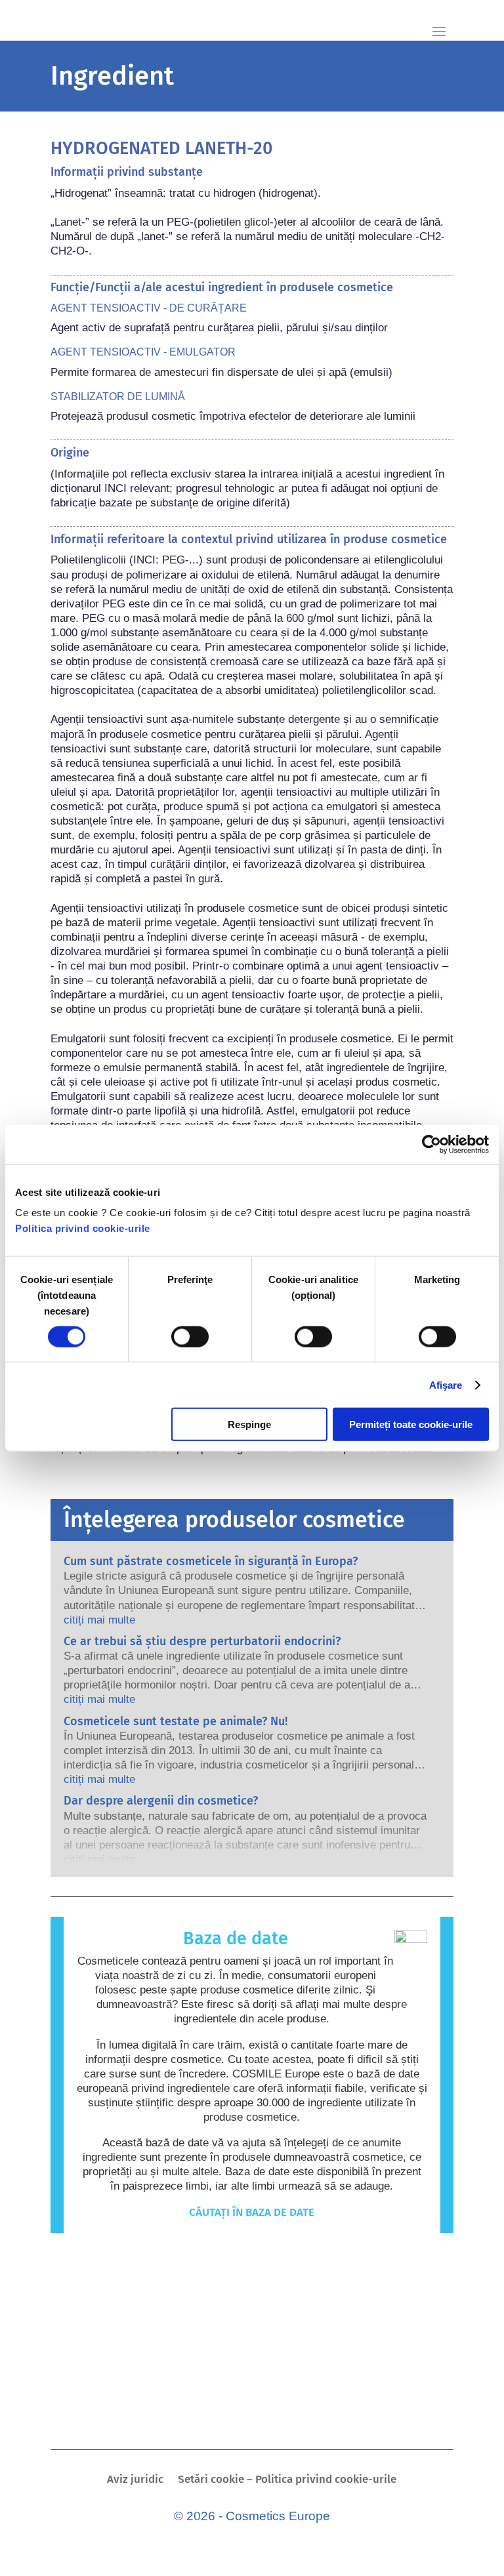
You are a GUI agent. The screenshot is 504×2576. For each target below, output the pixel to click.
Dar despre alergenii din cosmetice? (161, 1801)
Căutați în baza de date (252, 2212)
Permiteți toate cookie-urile (411, 1424)
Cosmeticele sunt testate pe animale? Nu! (176, 1721)
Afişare (446, 1384)
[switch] (190, 1336)
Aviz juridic (135, 2481)
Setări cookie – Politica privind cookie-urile (287, 2481)
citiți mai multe (99, 1620)
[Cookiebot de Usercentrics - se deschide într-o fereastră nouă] (431, 1144)
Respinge (249, 1424)
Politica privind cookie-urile (83, 1228)
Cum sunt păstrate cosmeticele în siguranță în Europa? (211, 1561)
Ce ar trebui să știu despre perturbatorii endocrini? (202, 1641)
